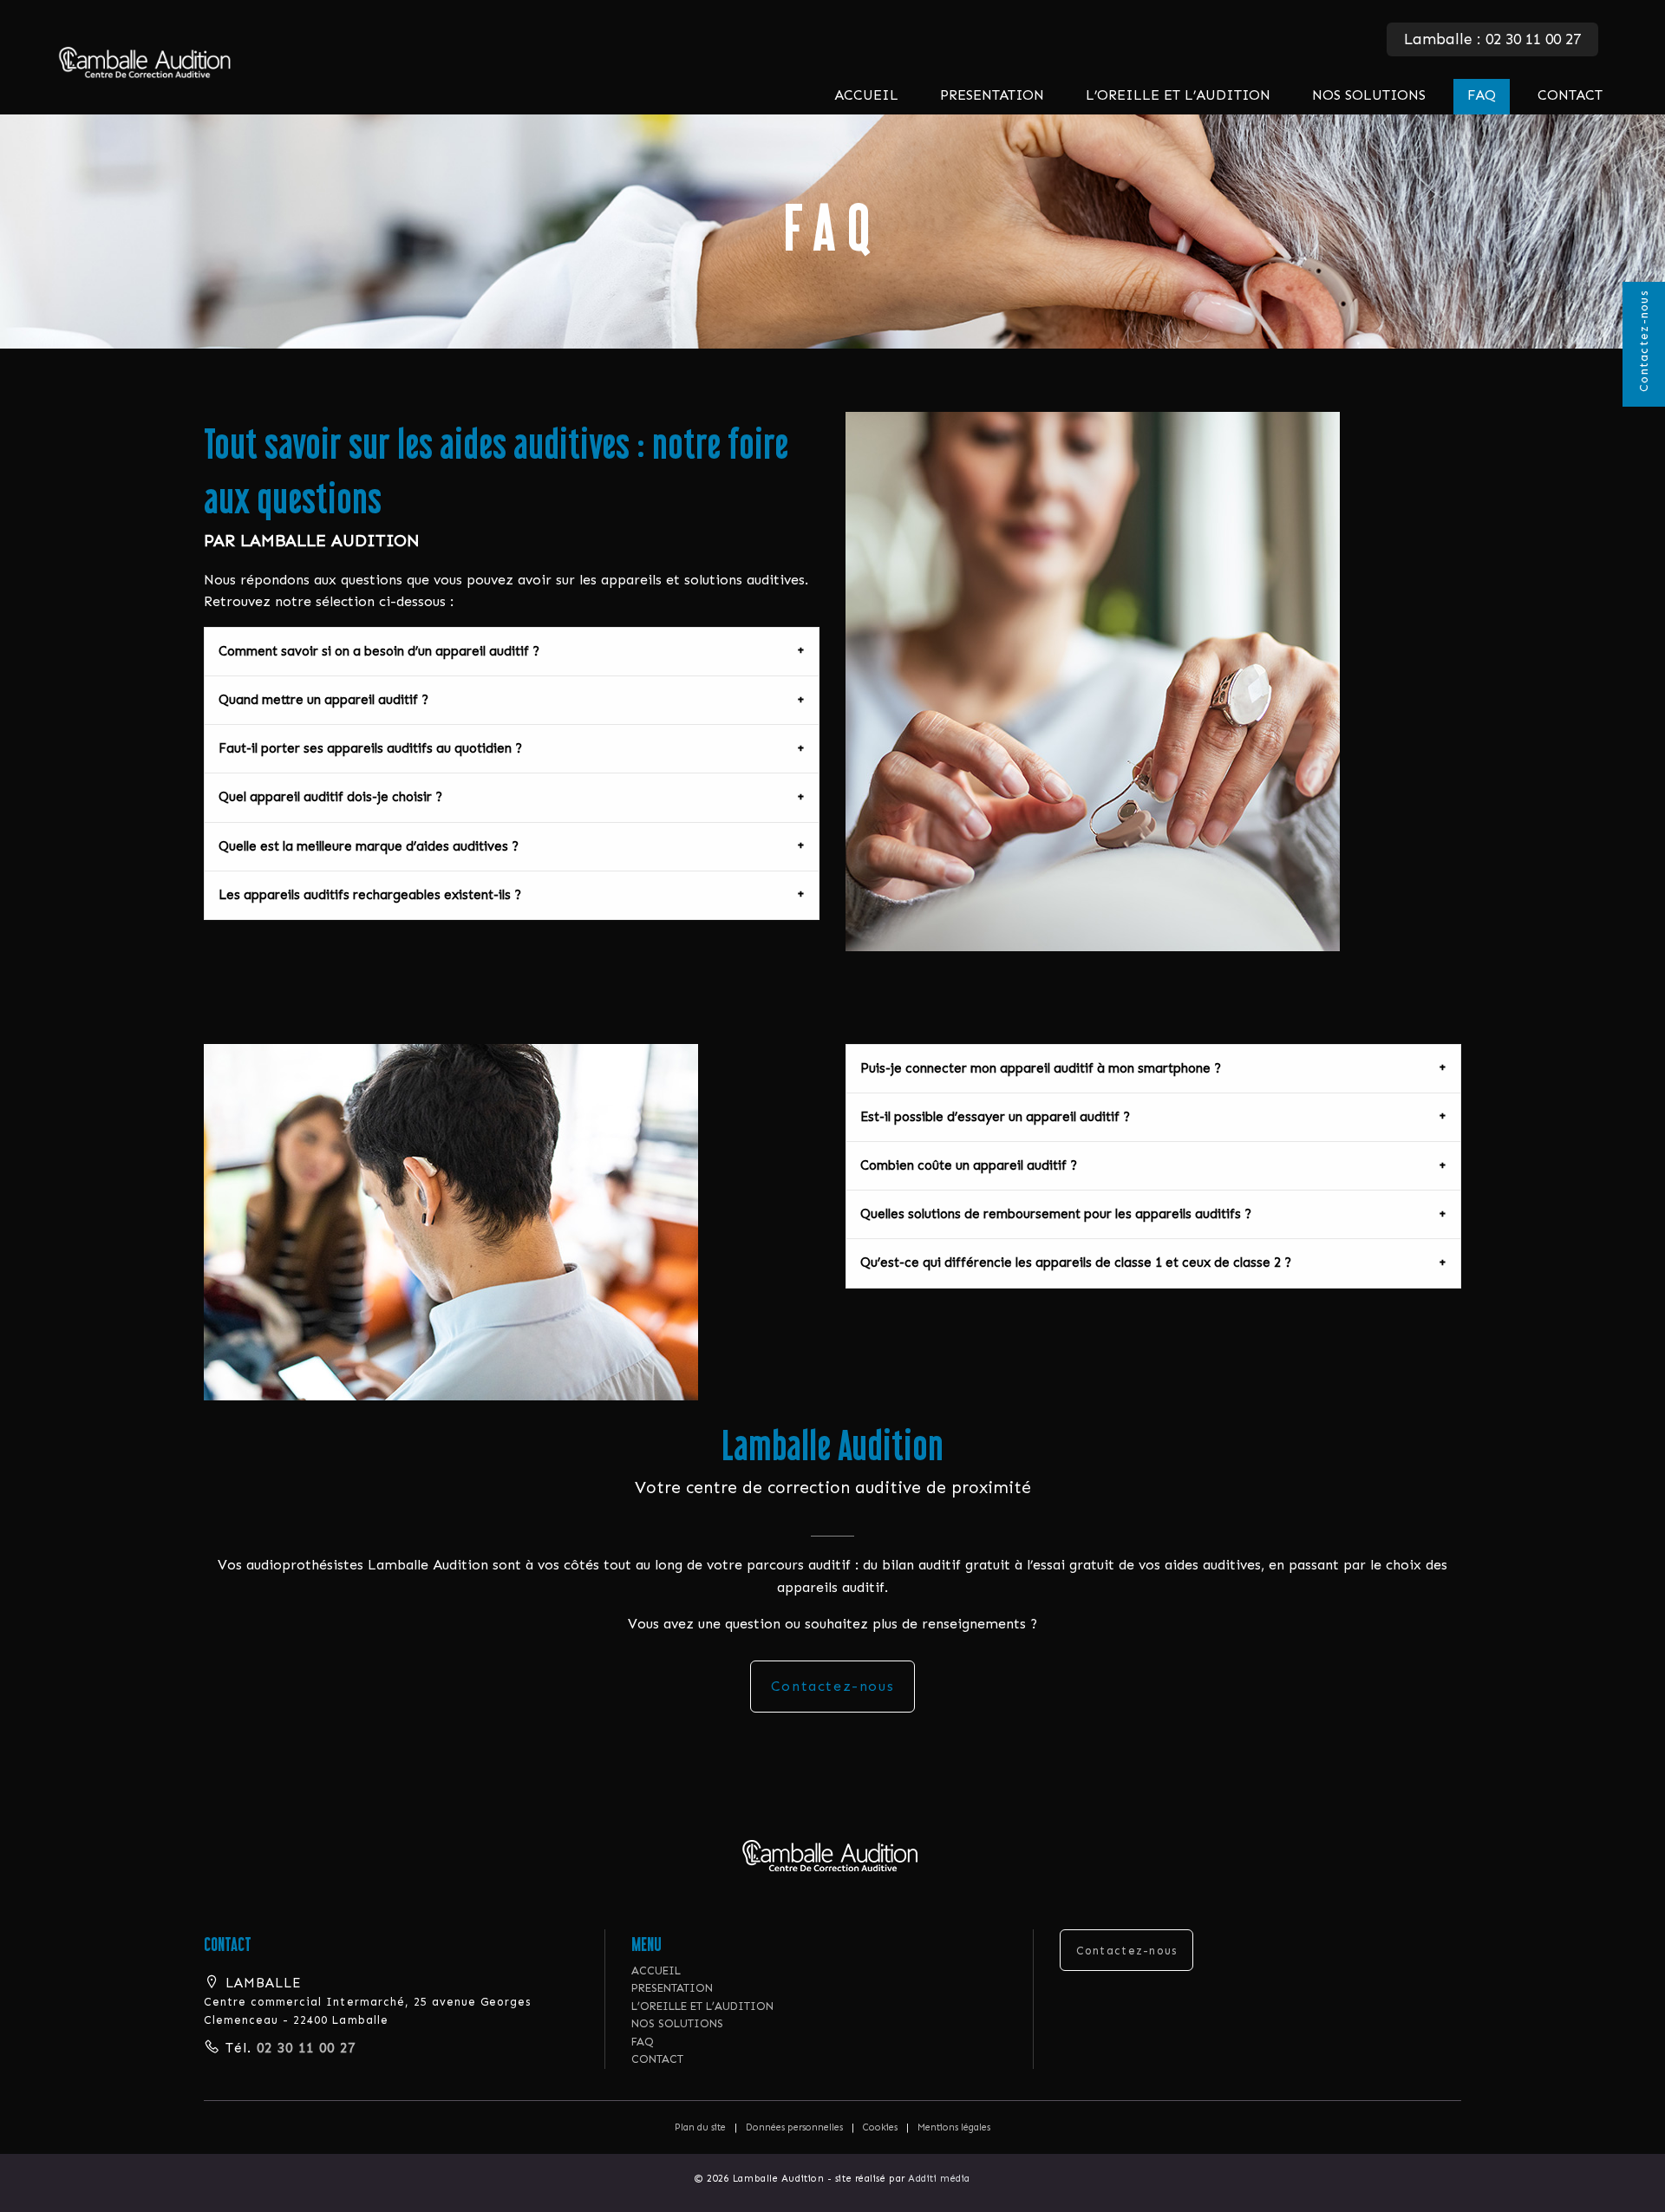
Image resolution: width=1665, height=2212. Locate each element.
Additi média (939, 2179)
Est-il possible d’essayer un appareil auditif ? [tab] (995, 1117)
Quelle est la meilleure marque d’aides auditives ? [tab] (369, 846)
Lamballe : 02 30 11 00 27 (1492, 39)
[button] (833, 1855)
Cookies (880, 2127)
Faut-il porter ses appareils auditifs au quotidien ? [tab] (370, 748)
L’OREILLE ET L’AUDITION (1178, 95)
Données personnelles (794, 2127)
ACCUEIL (866, 95)
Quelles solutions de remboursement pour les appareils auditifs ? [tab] (1056, 1214)
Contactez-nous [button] (1127, 1951)
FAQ (1482, 95)
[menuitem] (866, 97)
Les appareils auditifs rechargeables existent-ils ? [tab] (370, 895)
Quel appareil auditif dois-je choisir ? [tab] (330, 797)
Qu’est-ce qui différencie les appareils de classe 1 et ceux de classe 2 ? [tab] (1076, 1263)
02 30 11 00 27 (304, 2048)
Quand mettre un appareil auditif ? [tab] (323, 700)
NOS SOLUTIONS (1369, 95)
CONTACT (1570, 95)
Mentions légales (954, 2127)
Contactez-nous (1644, 341)
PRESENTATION (992, 95)
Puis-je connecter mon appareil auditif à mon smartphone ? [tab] (1041, 1068)
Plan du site (700, 2127)
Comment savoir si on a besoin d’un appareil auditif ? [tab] (379, 651)
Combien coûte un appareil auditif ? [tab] (969, 1165)
